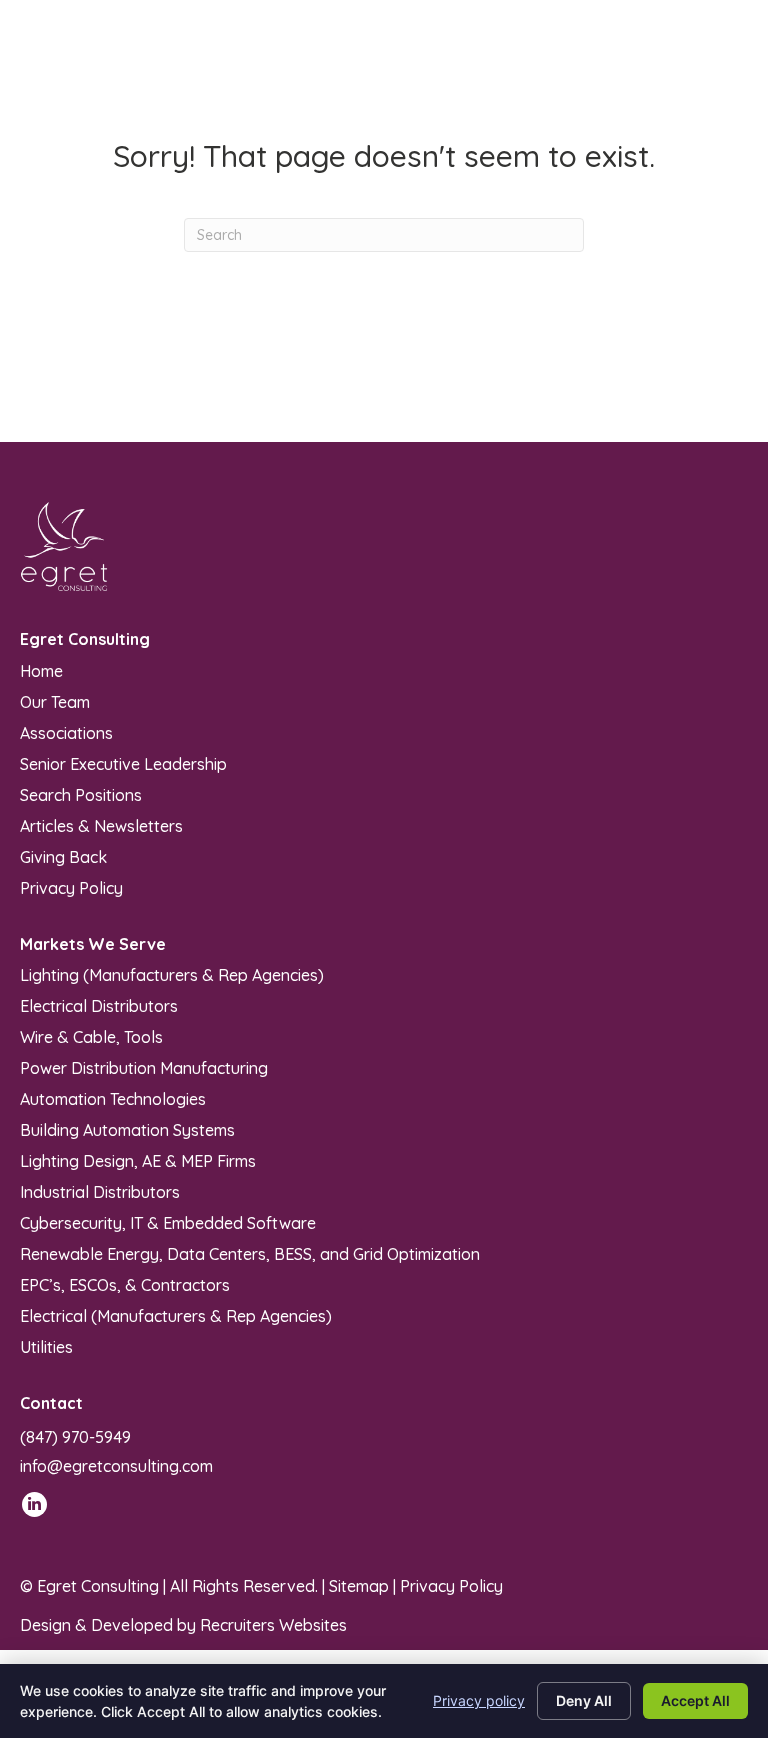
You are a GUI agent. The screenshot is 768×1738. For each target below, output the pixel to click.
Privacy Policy (71, 887)
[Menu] (725, 60)
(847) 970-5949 (75, 1437)
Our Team (55, 701)
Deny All (584, 1700)
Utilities (46, 1346)
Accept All (695, 1700)
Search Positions (81, 794)
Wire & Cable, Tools (91, 1036)
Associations (66, 732)
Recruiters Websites (273, 1625)
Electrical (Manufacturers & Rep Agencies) (176, 1315)
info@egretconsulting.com (116, 1466)
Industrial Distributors (100, 1191)
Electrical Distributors (99, 1005)
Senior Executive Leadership (123, 763)
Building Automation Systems (127, 1129)
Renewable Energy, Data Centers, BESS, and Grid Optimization (250, 1253)
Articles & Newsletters (101, 825)
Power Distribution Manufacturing (144, 1067)
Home (41, 670)
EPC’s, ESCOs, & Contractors (125, 1284)
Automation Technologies (113, 1098)
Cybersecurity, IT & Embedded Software (168, 1222)
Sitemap (359, 1586)
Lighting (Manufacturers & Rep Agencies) (172, 974)
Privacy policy (479, 1700)
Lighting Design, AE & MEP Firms (138, 1160)
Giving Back (63, 856)
